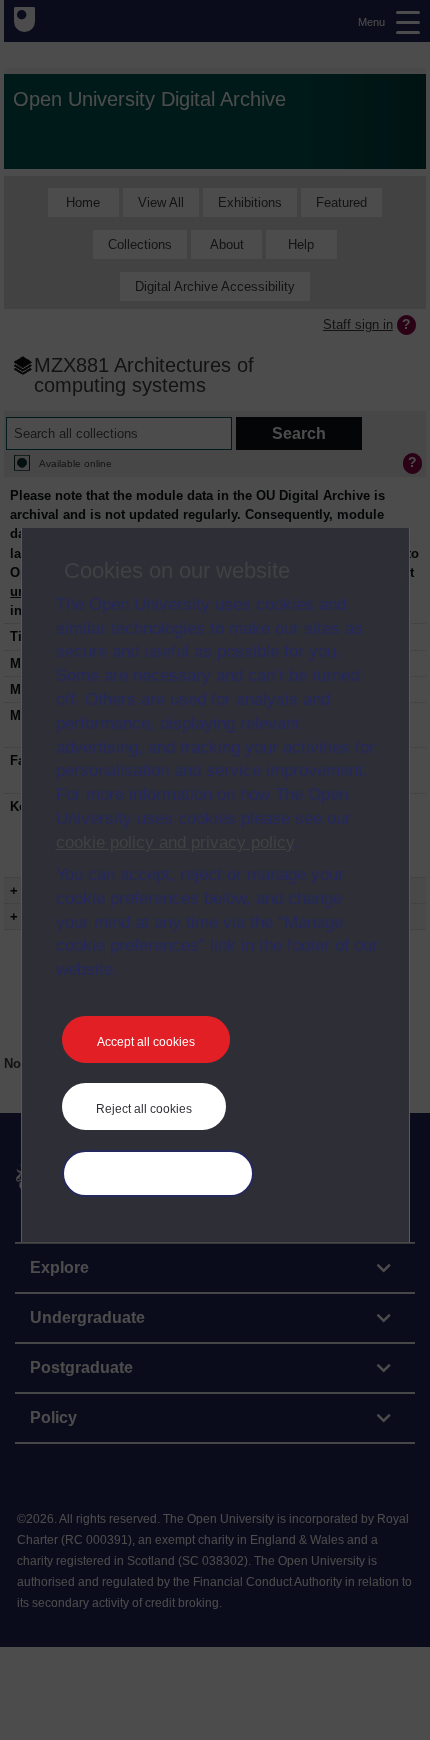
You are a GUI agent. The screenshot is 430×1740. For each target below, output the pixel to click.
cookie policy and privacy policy (175, 842)
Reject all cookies (144, 1109)
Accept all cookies (146, 1042)
